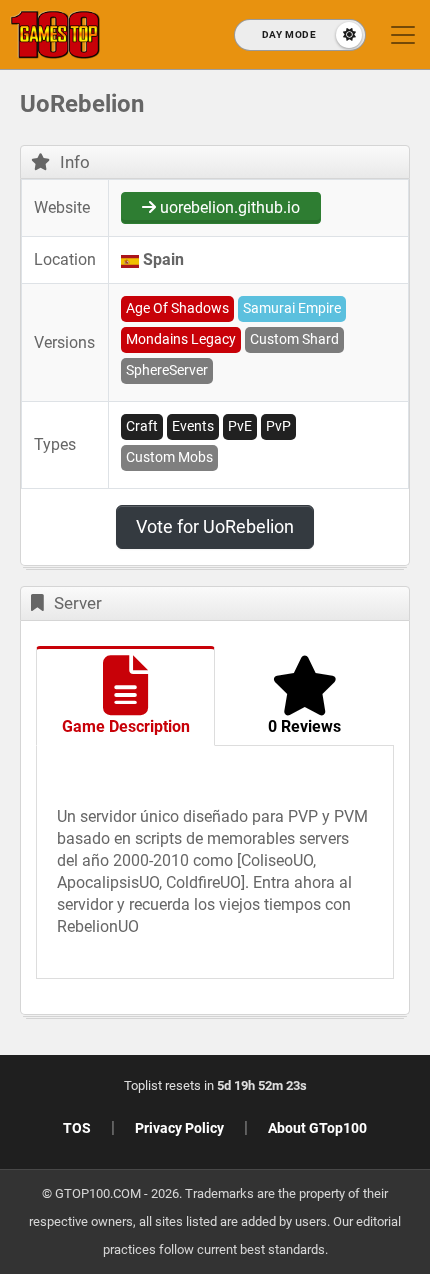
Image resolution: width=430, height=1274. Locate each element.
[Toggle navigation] (403, 35)
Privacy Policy (179, 1128)
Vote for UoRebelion (215, 526)
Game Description (126, 726)
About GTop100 (317, 1128)
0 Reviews (304, 726)
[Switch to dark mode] (300, 35)
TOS (77, 1128)
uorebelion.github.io (228, 207)
